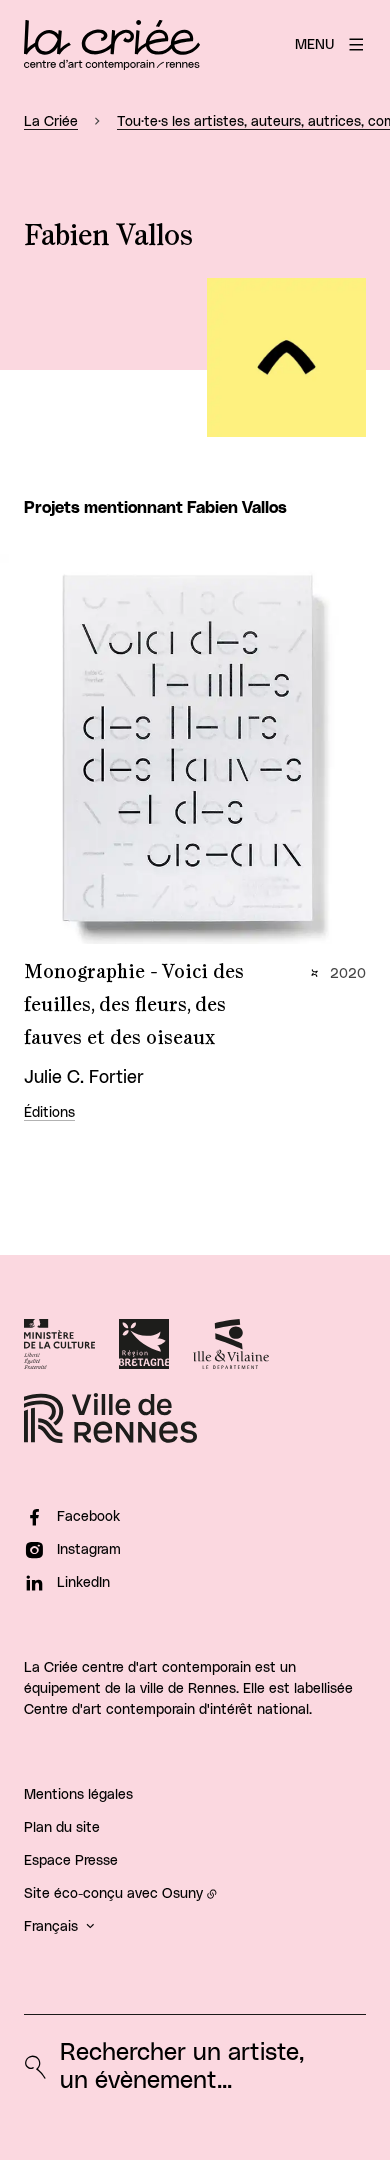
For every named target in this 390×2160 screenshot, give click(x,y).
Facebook (88, 1517)
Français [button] (51, 1927)
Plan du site (62, 1828)
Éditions (49, 1113)
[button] (286, 357)
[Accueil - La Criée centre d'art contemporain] (112, 45)
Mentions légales (78, 1795)
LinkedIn (83, 1583)
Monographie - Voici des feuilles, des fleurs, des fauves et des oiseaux (134, 1005)
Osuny (182, 1894)
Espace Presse (71, 1861)
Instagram (89, 1550)
